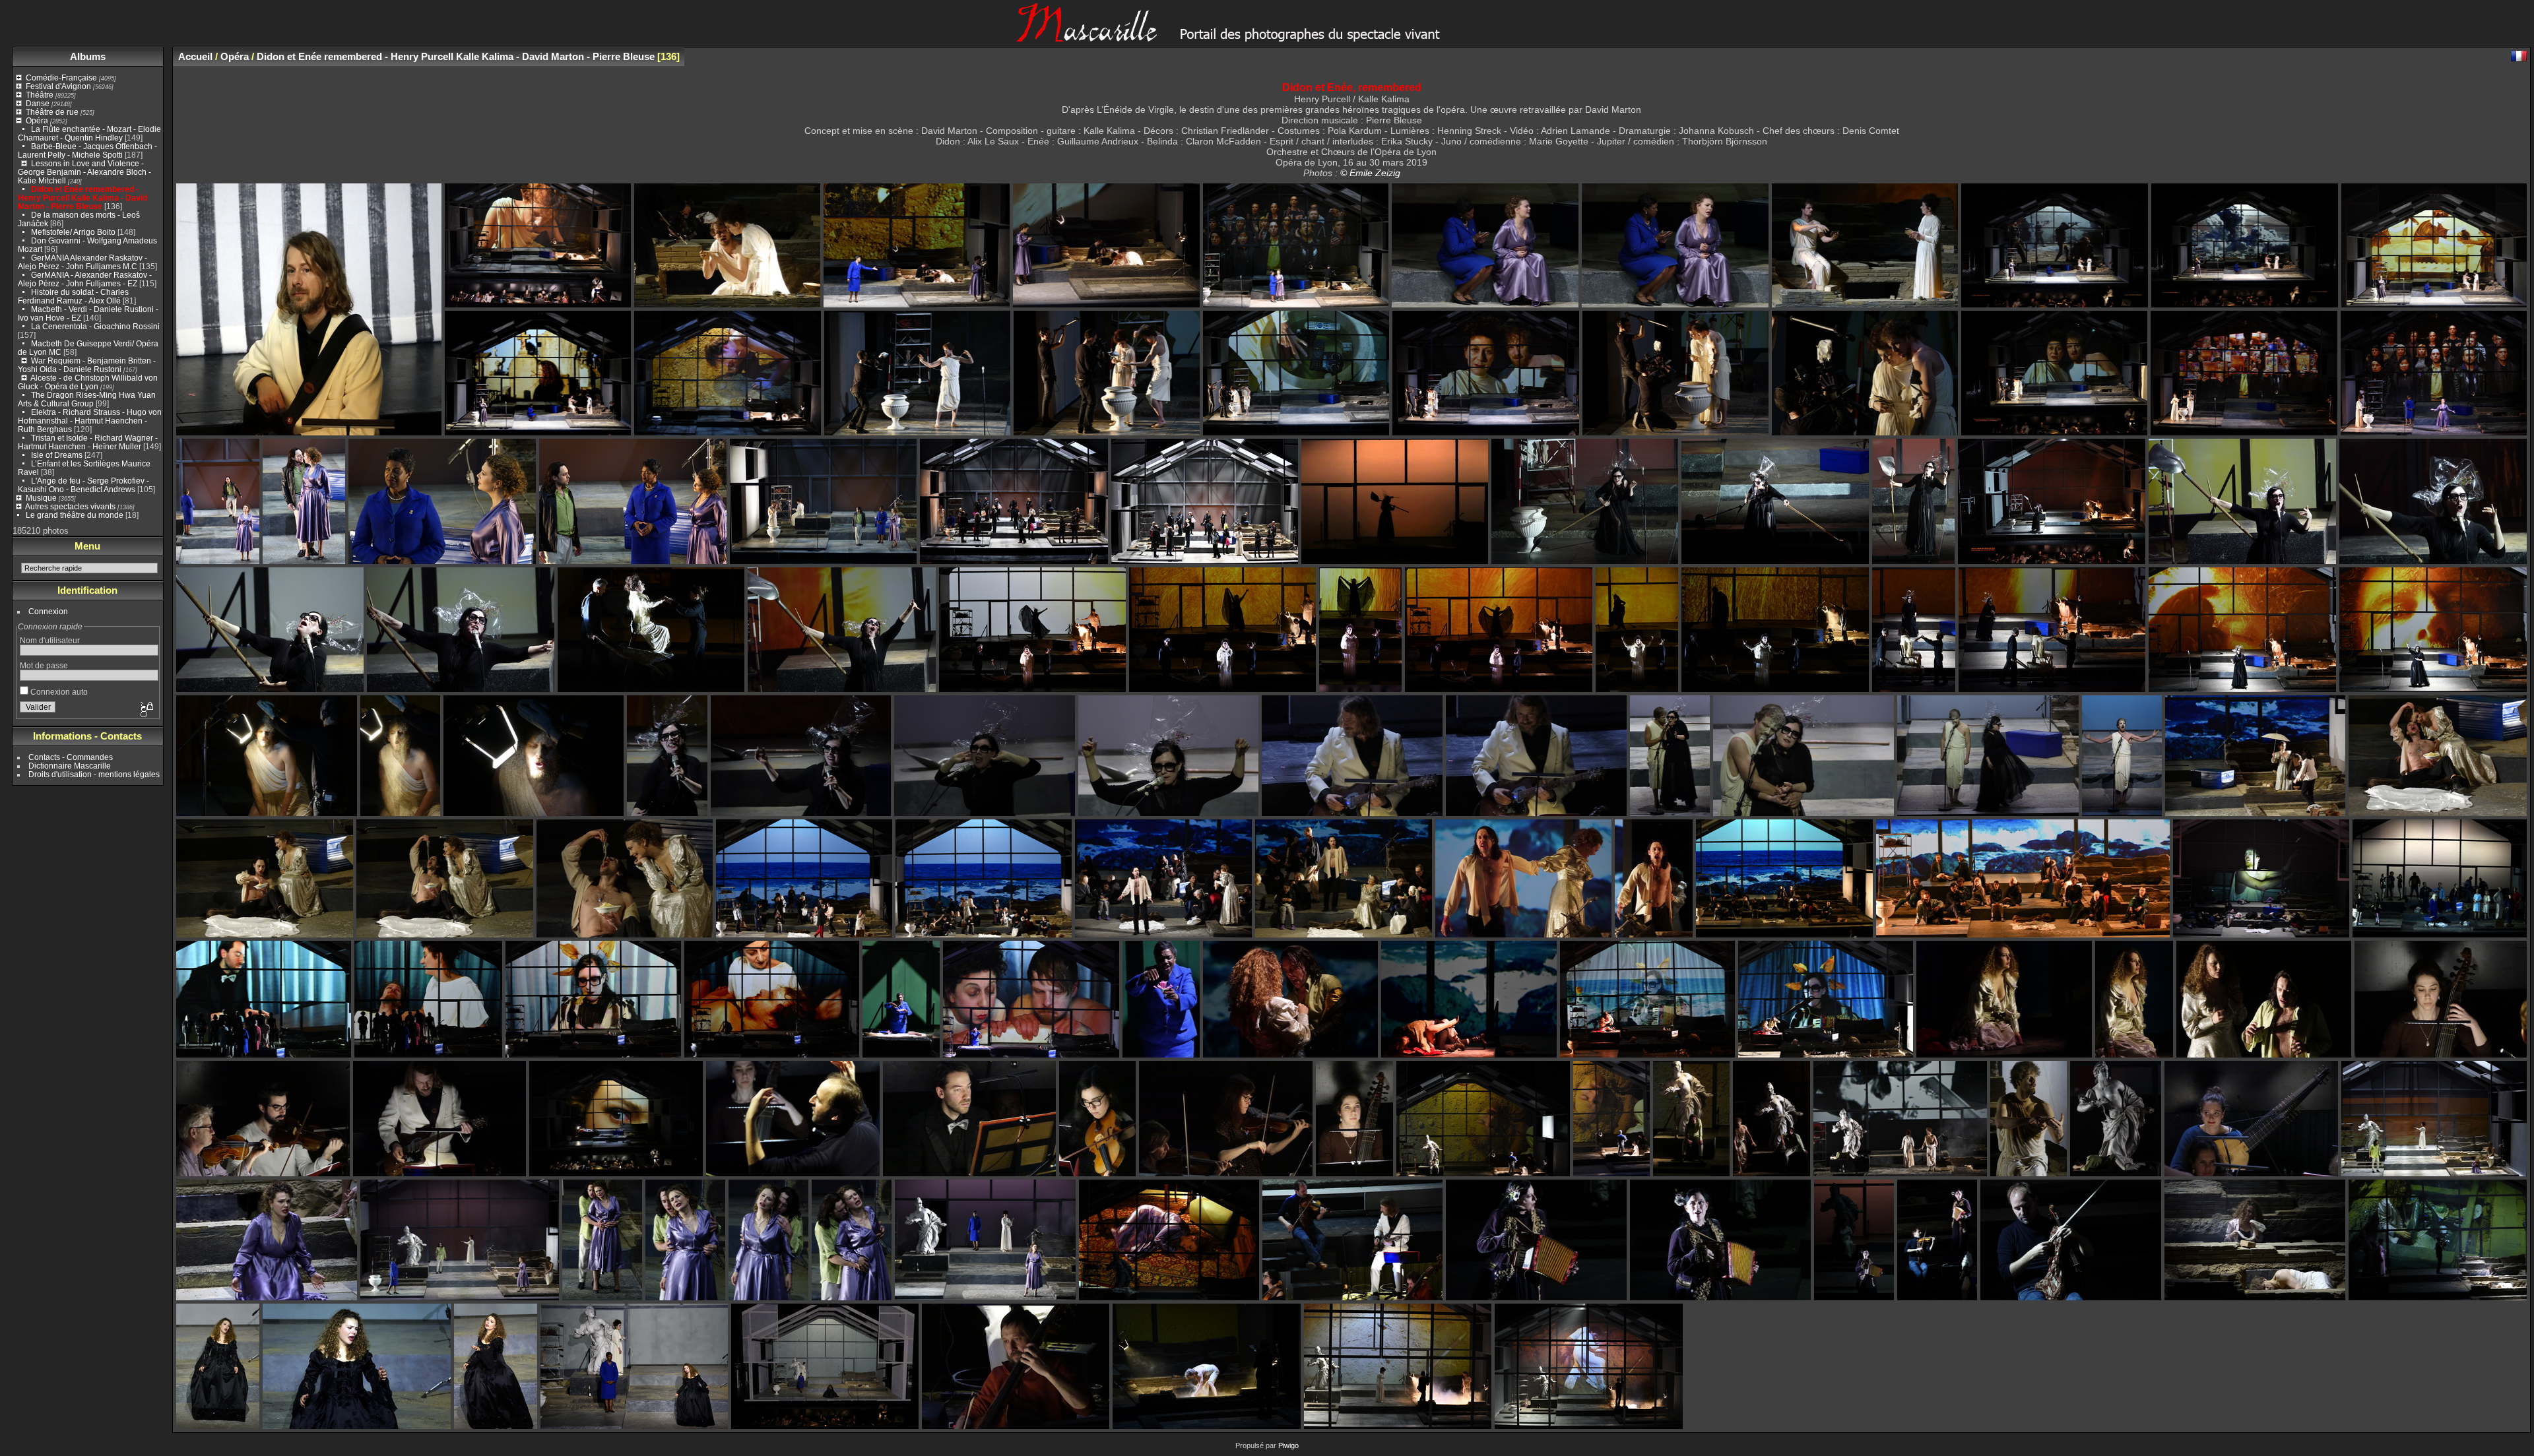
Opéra (37, 120)
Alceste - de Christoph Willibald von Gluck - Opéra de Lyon (88, 382)
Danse (38, 103)
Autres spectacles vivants (70, 506)
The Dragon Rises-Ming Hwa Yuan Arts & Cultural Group (87, 399)
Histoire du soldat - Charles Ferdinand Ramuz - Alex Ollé (73, 296)
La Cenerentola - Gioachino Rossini (95, 326)
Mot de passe (44, 665)
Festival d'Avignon (58, 86)
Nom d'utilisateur (50, 640)
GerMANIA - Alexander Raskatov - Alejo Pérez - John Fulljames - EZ (85, 279)
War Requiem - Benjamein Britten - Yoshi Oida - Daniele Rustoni (87, 365)
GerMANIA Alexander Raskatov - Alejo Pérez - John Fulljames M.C (82, 262)
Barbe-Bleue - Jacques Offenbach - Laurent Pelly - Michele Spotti (87, 150)
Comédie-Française (61, 78)
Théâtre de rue (52, 112)
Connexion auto (58, 692)
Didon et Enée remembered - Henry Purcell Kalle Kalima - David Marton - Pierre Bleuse (82, 198)
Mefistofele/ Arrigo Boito (73, 232)
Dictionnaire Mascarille (70, 766)
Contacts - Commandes (71, 757)
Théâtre (40, 95)
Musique (41, 498)
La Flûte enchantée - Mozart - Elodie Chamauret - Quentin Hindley (89, 133)
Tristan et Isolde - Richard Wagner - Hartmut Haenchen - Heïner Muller (88, 442)
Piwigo (1288, 1445)
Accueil (195, 56)
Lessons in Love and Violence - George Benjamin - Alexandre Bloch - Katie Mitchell (84, 172)
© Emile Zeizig (1370, 173)
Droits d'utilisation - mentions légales (94, 774)
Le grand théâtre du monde (75, 515)
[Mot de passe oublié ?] (146, 710)
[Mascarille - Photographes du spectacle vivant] (1267, 37)
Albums (88, 56)
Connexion (48, 611)
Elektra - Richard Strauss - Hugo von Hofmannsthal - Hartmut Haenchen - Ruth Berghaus (90, 421)
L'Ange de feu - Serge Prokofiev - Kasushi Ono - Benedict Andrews (83, 485)
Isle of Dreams (57, 455)
